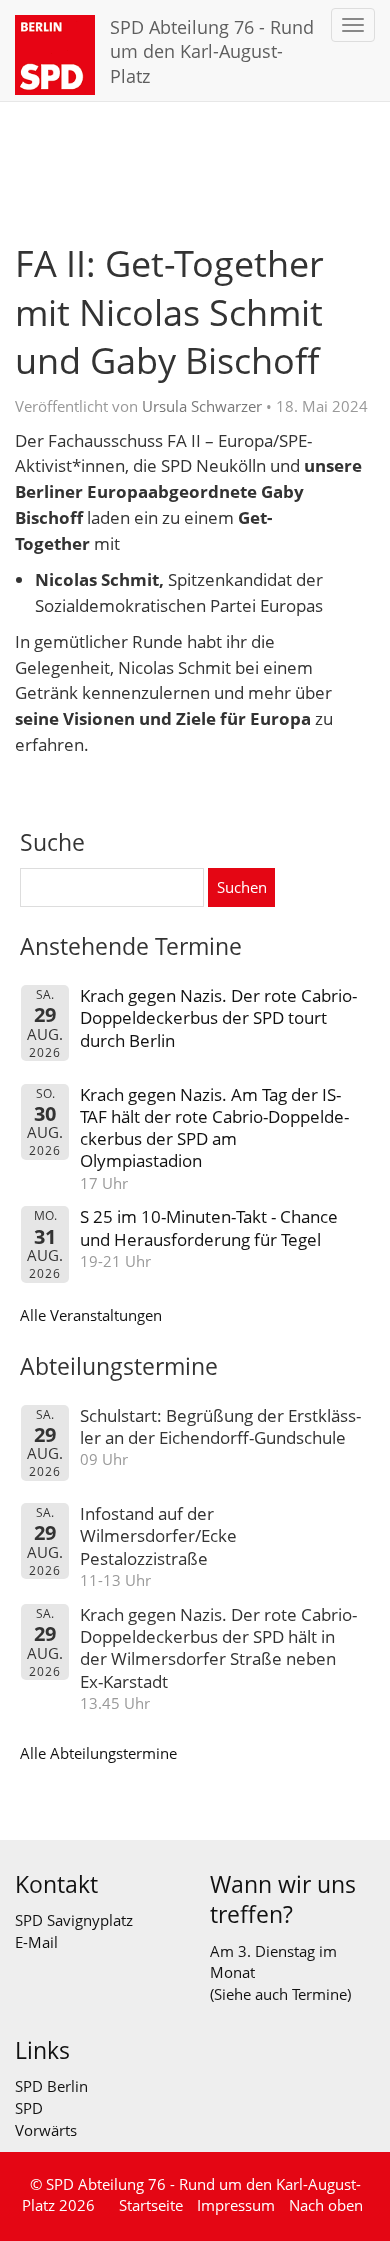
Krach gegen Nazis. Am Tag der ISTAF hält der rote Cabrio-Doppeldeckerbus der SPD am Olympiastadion (214, 1128)
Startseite (151, 2205)
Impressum (236, 2205)
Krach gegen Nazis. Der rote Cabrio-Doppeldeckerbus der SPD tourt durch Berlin (218, 1018)
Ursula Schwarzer (202, 406)
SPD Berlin (51, 2086)
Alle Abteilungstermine (98, 1753)
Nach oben (326, 2205)
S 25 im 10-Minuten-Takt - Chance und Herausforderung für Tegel (209, 1227)
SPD (29, 2108)
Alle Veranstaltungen (91, 1315)
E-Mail (36, 1942)
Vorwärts (46, 2130)
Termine (319, 1994)
